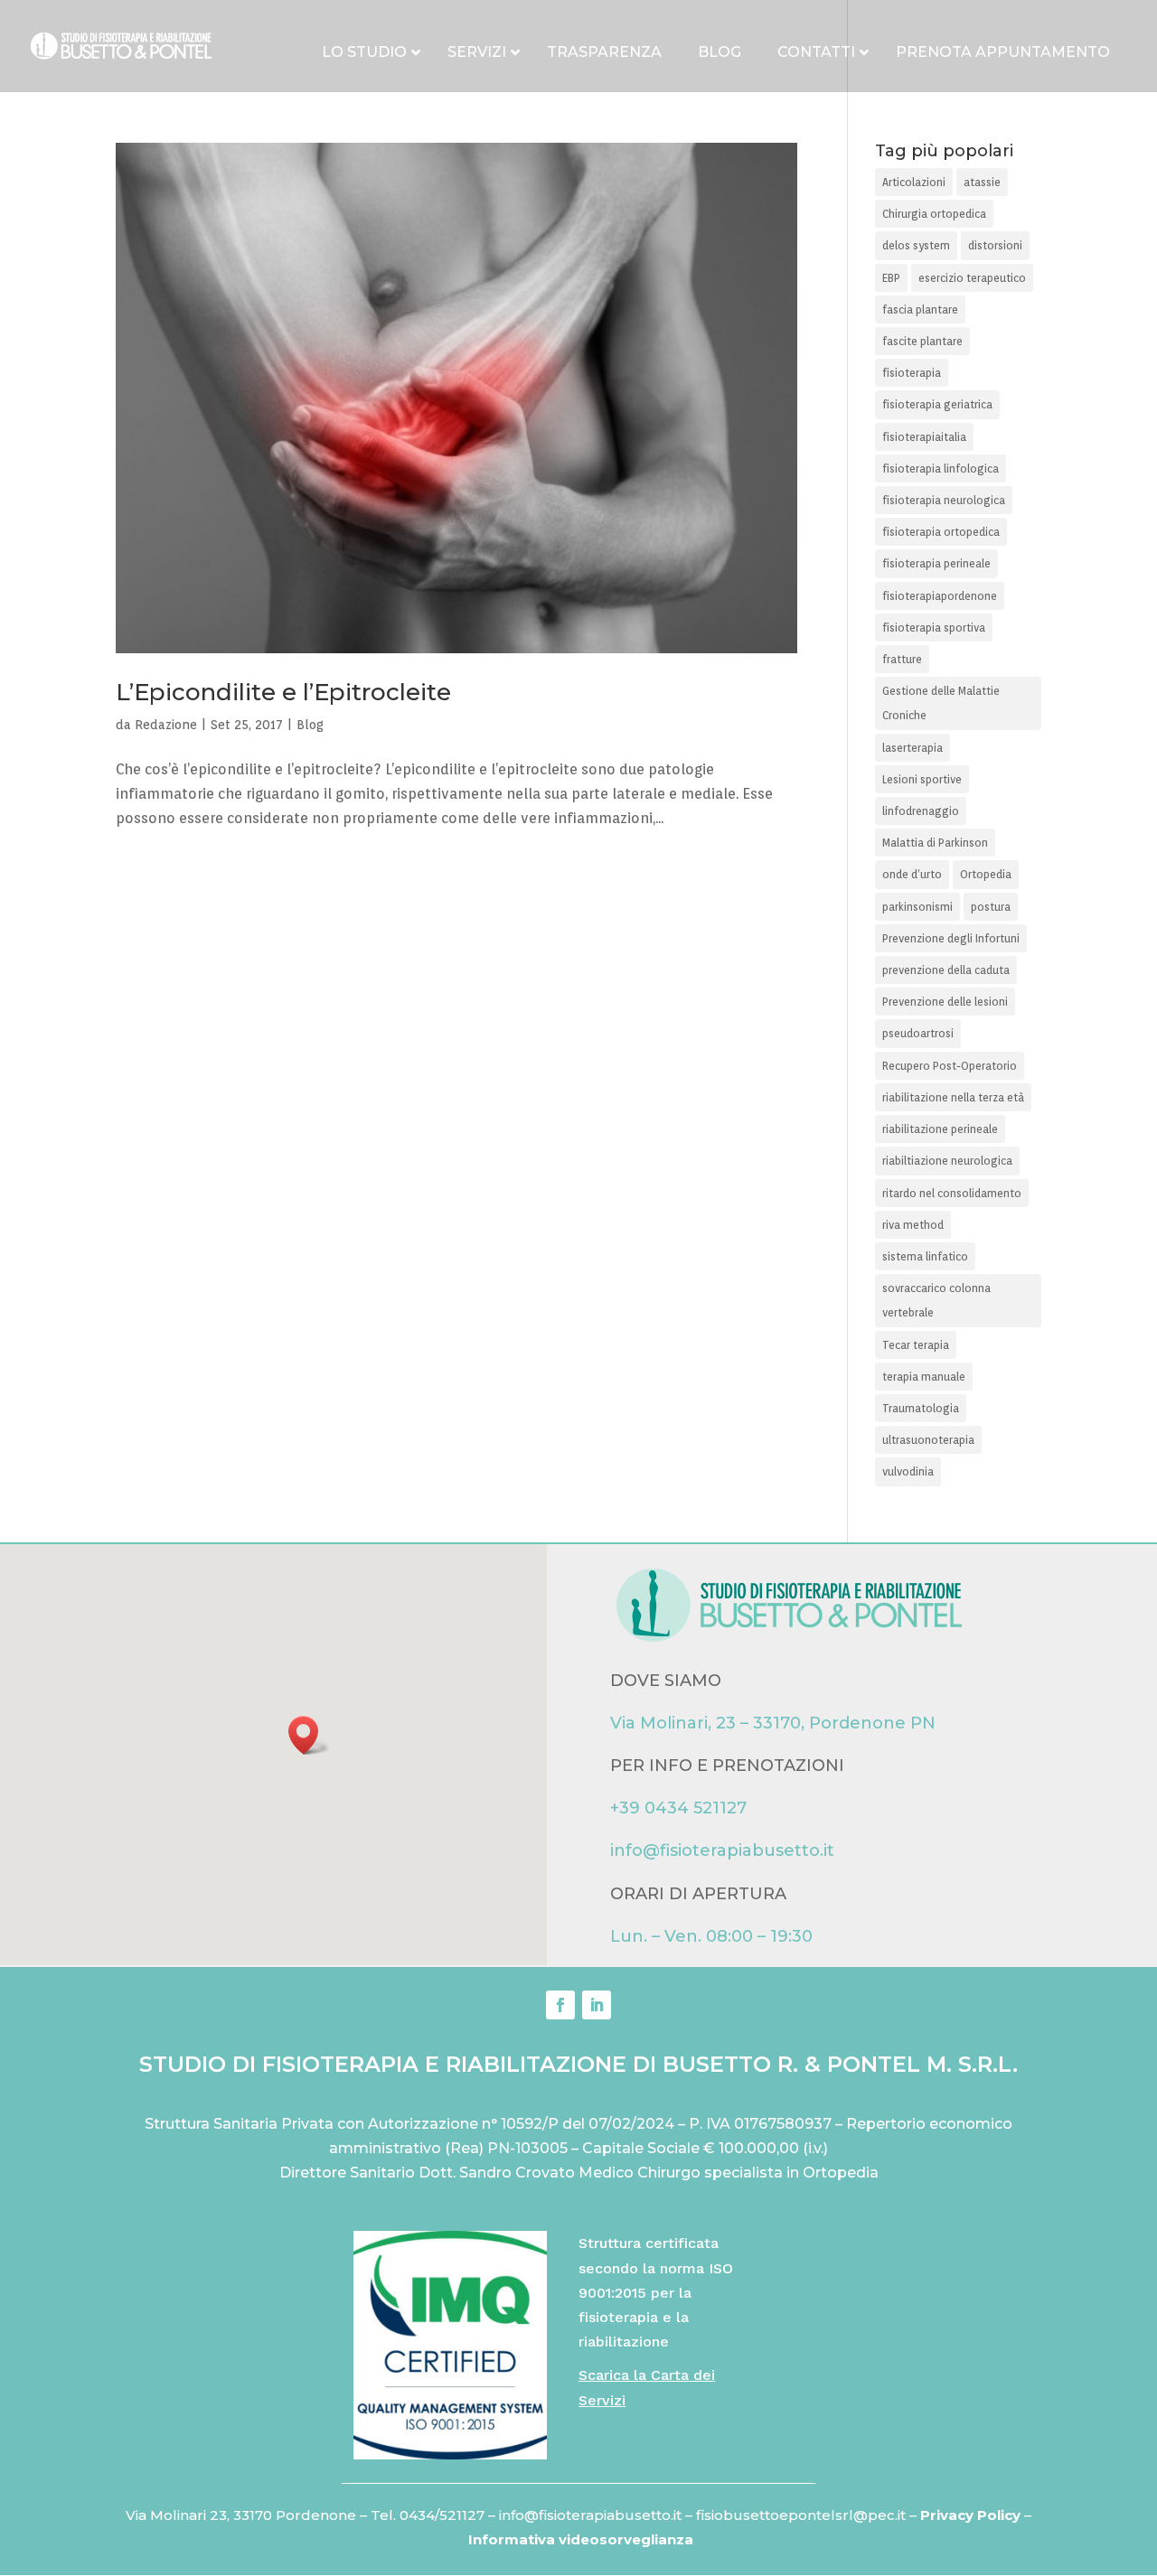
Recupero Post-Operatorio (950, 1066)
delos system (916, 245)
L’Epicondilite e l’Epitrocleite (283, 692)
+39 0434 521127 (678, 1808)
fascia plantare (920, 309)
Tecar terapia (916, 1345)
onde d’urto (912, 874)
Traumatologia (921, 1408)
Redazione (166, 725)
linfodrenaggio (921, 811)
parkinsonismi (917, 907)
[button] (309, 1735)
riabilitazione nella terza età (953, 1097)
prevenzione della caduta (946, 970)
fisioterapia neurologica (944, 500)
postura (991, 907)
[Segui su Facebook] (560, 2005)
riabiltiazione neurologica (947, 1161)
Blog (310, 725)
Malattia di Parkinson (935, 843)
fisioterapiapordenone (940, 596)
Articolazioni (914, 182)
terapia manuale (924, 1377)
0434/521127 (442, 2515)
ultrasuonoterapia (928, 1440)
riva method (913, 1225)
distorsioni (995, 245)
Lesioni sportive (922, 779)
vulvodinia (908, 1471)
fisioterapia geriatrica (937, 404)
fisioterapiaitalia (924, 437)
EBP (891, 278)
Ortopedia (986, 874)
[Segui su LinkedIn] (597, 2005)
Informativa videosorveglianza (581, 2539)
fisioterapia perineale (936, 563)
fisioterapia (912, 373)
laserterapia (912, 748)
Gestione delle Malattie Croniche (941, 703)
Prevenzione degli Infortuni (951, 938)
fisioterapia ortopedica (941, 532)
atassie (982, 182)
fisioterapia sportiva (934, 628)
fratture (902, 659)
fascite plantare (922, 341)
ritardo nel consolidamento (952, 1193)
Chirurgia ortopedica (934, 214)
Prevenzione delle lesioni (945, 1002)
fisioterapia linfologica (941, 468)
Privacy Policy (972, 2515)
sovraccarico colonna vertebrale (936, 1300)
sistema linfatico (925, 1256)
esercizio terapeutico (972, 278)
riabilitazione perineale (940, 1129)
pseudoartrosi (918, 1033)
